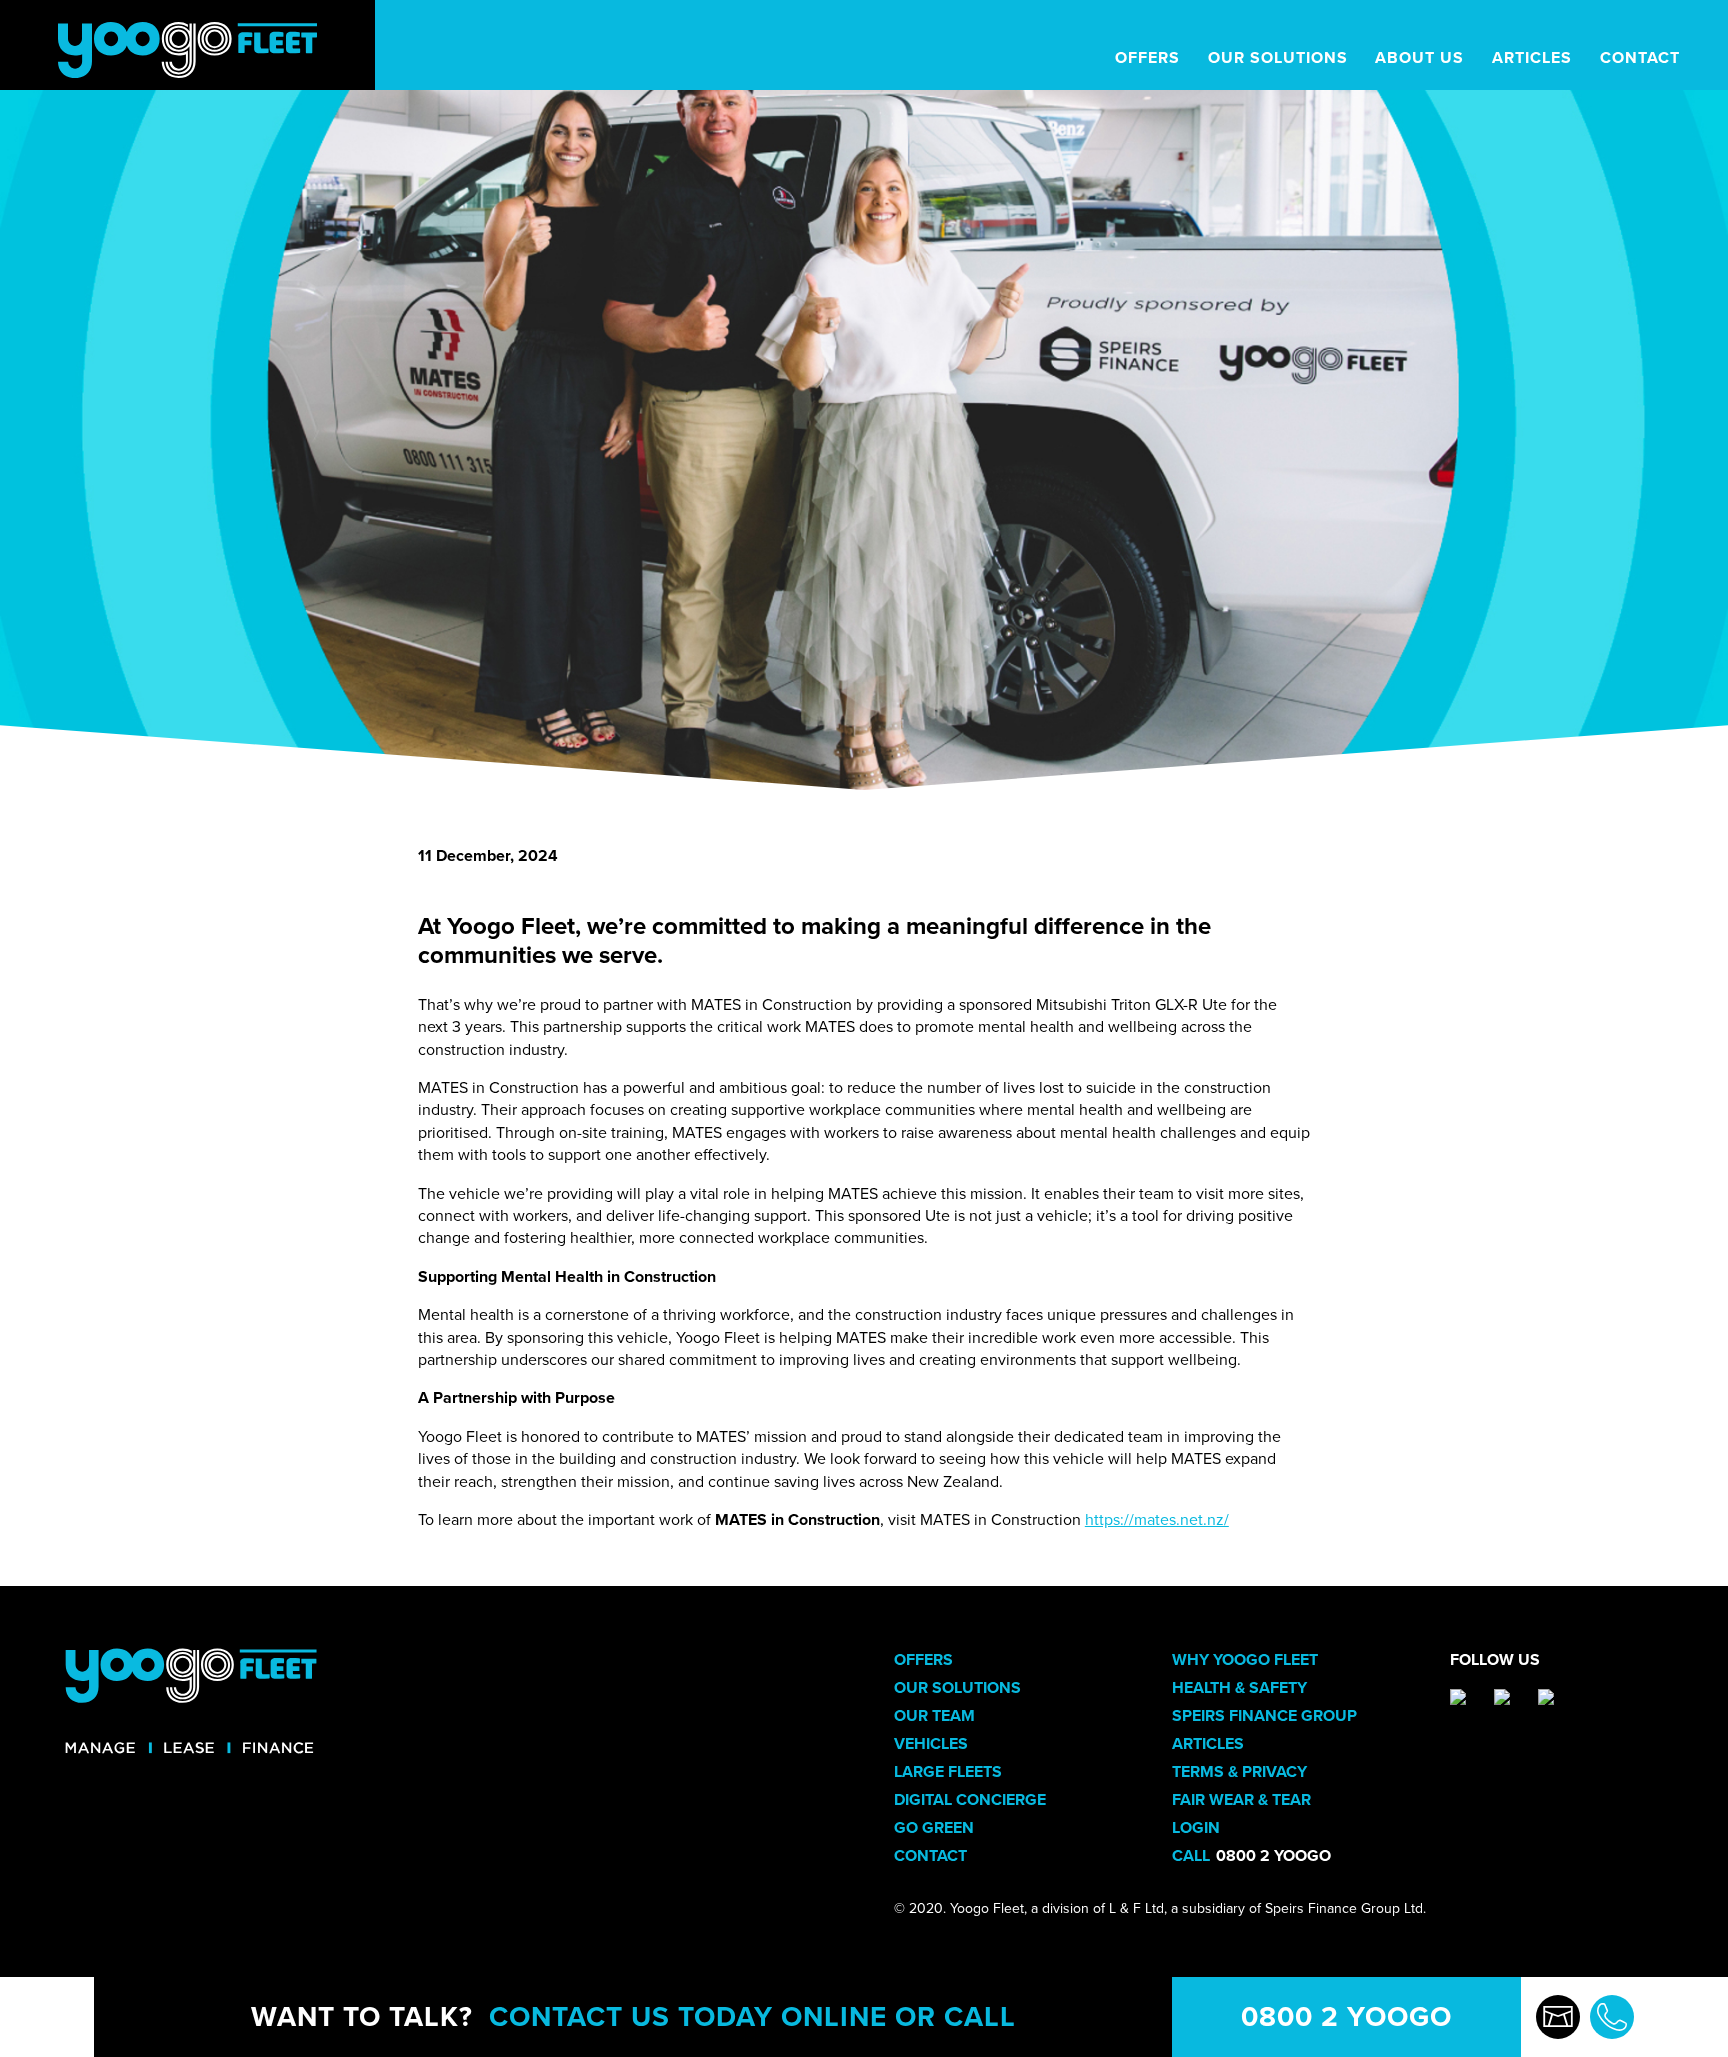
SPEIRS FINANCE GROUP (1264, 1716)
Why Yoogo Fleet (1245, 1660)
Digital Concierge (970, 1800)
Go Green (934, 1828)
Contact (930, 1856)
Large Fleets (948, 1772)
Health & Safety (1239, 1688)
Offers (923, 1660)
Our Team (934, 1716)
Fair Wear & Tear (1241, 1800)
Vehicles (931, 1744)
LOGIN (1196, 1828)
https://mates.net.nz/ (1157, 1520)
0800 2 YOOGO (1346, 2017)
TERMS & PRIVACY (1239, 1772)
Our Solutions (957, 1688)
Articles (1208, 1744)
